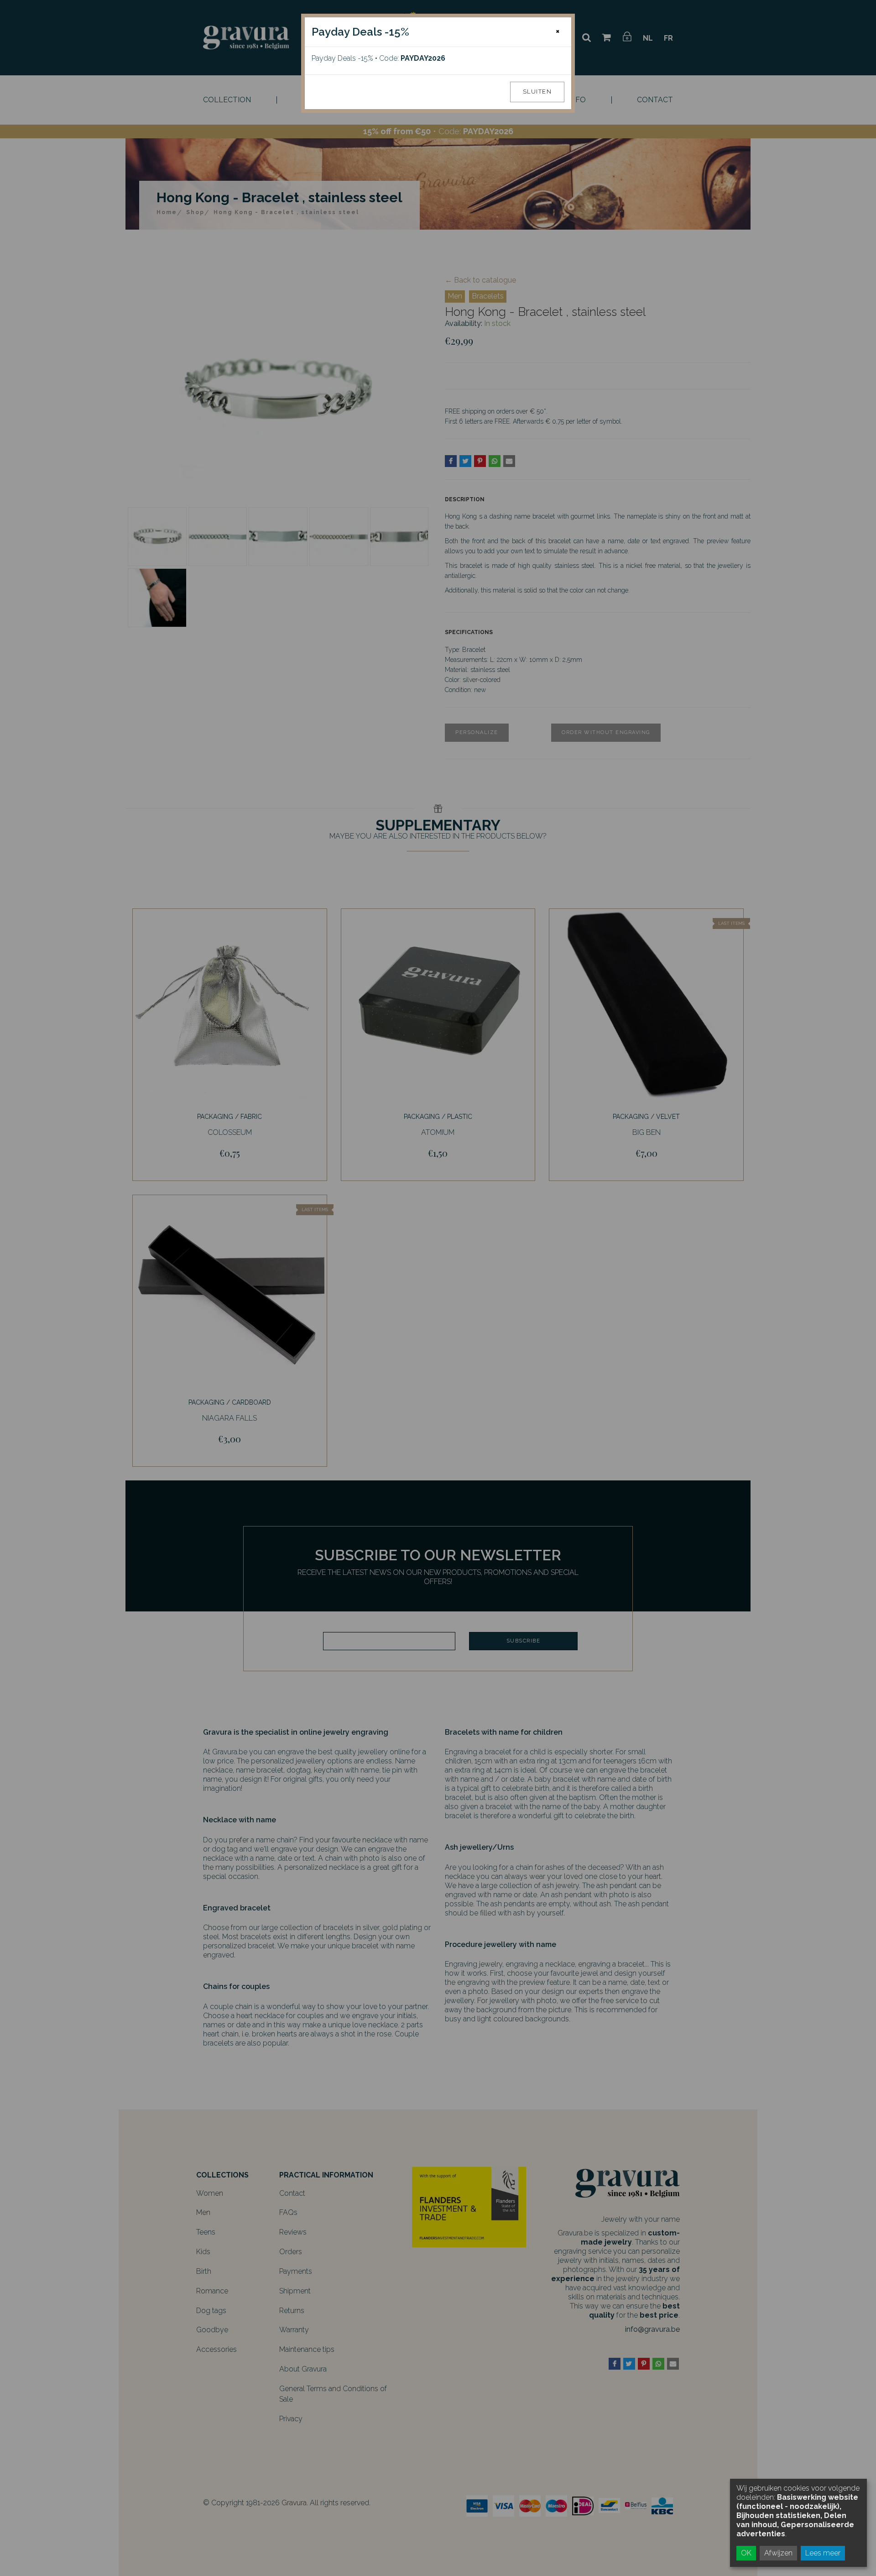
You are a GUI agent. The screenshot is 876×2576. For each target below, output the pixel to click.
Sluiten (537, 92)
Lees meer (823, 2553)
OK (746, 2553)
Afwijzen (778, 2553)
